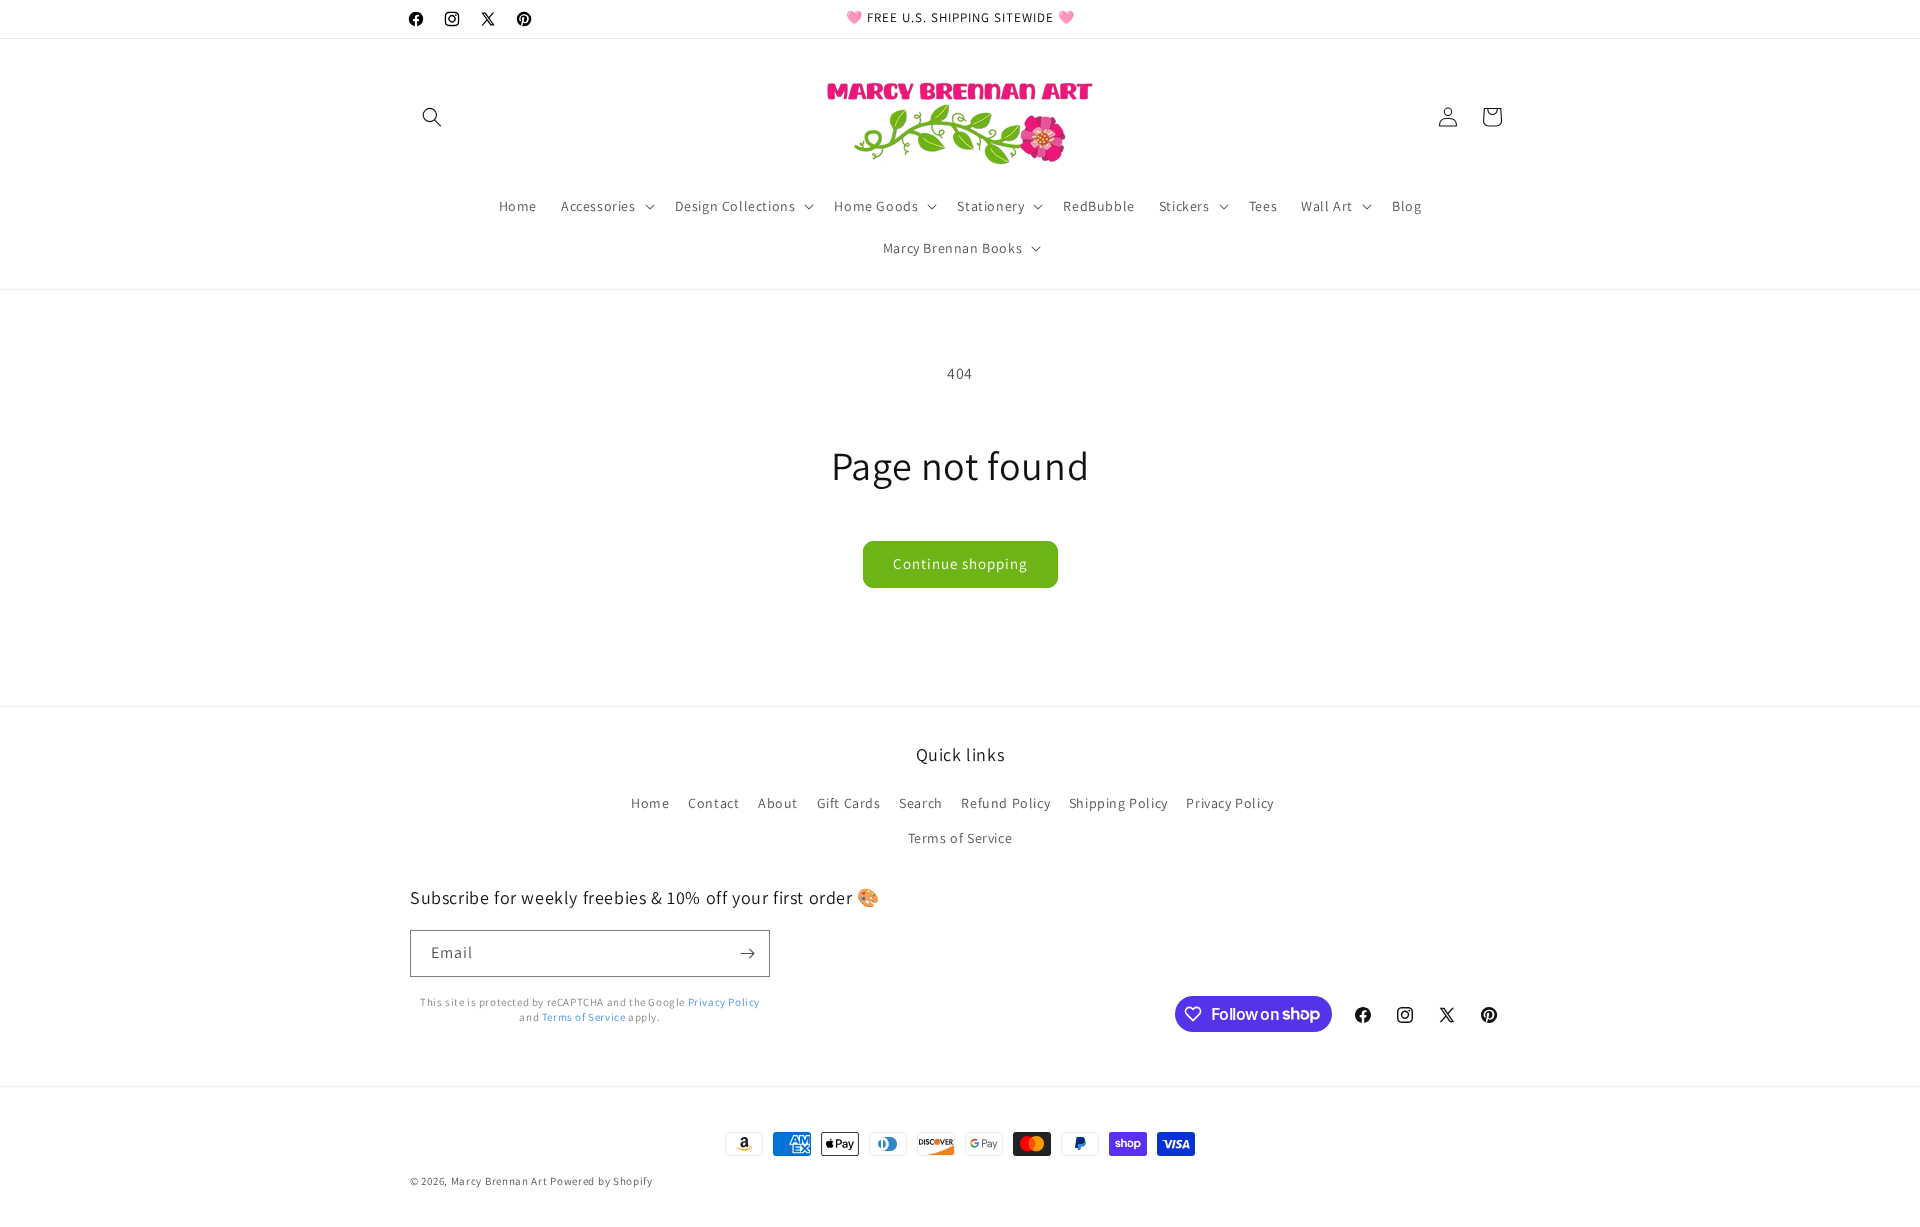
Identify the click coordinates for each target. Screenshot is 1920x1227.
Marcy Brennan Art (499, 1181)
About (778, 803)
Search (921, 803)
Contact (713, 803)
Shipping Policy (1118, 803)
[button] (432, 117)
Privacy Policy (1229, 803)
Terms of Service (960, 838)
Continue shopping (960, 563)
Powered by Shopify (601, 1181)
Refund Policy (1005, 803)
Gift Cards (849, 803)
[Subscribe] (747, 953)
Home (650, 803)
